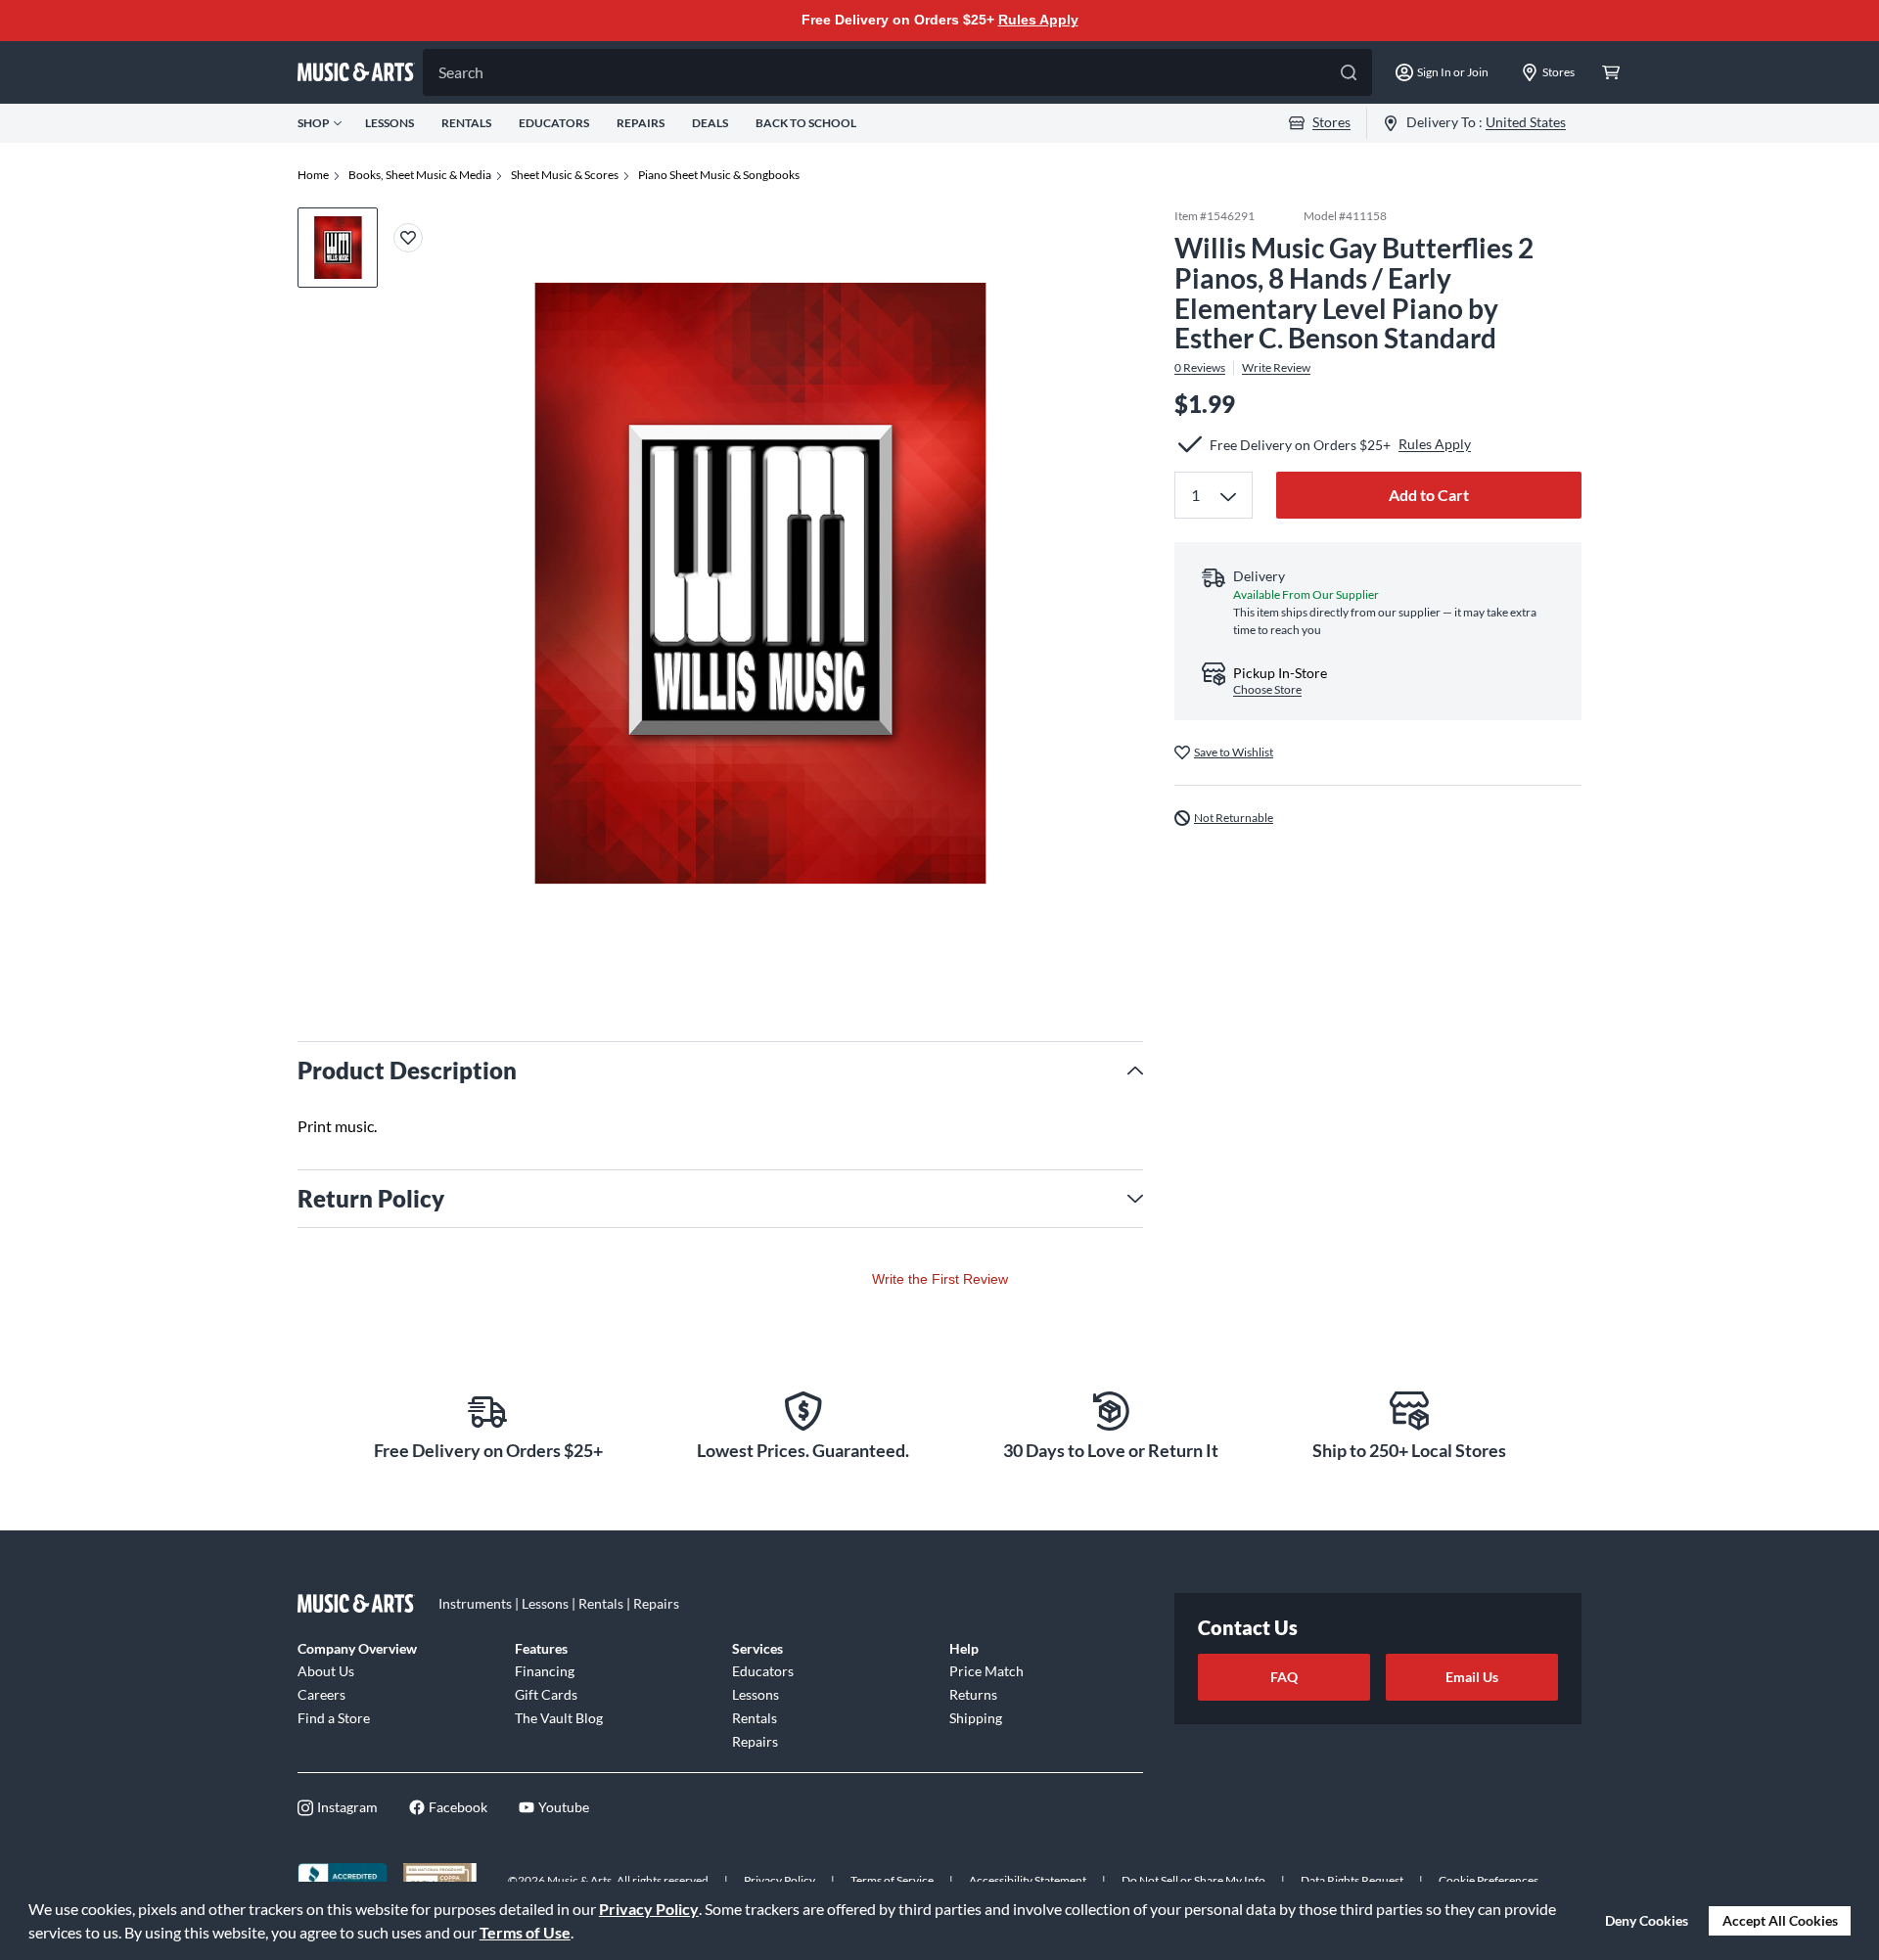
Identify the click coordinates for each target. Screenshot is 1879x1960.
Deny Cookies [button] (1647, 1920)
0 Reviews (1200, 368)
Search (461, 72)
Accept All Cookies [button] (1780, 1920)
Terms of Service (892, 1880)
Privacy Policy (649, 1909)
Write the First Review (940, 1279)
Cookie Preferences (1489, 1880)
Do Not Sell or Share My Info (1193, 1880)
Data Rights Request (1352, 1880)
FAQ (1284, 1677)
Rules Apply (1038, 20)
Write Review (1276, 368)
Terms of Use (525, 1932)
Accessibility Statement (1028, 1880)
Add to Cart (1429, 495)
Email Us (1472, 1677)
